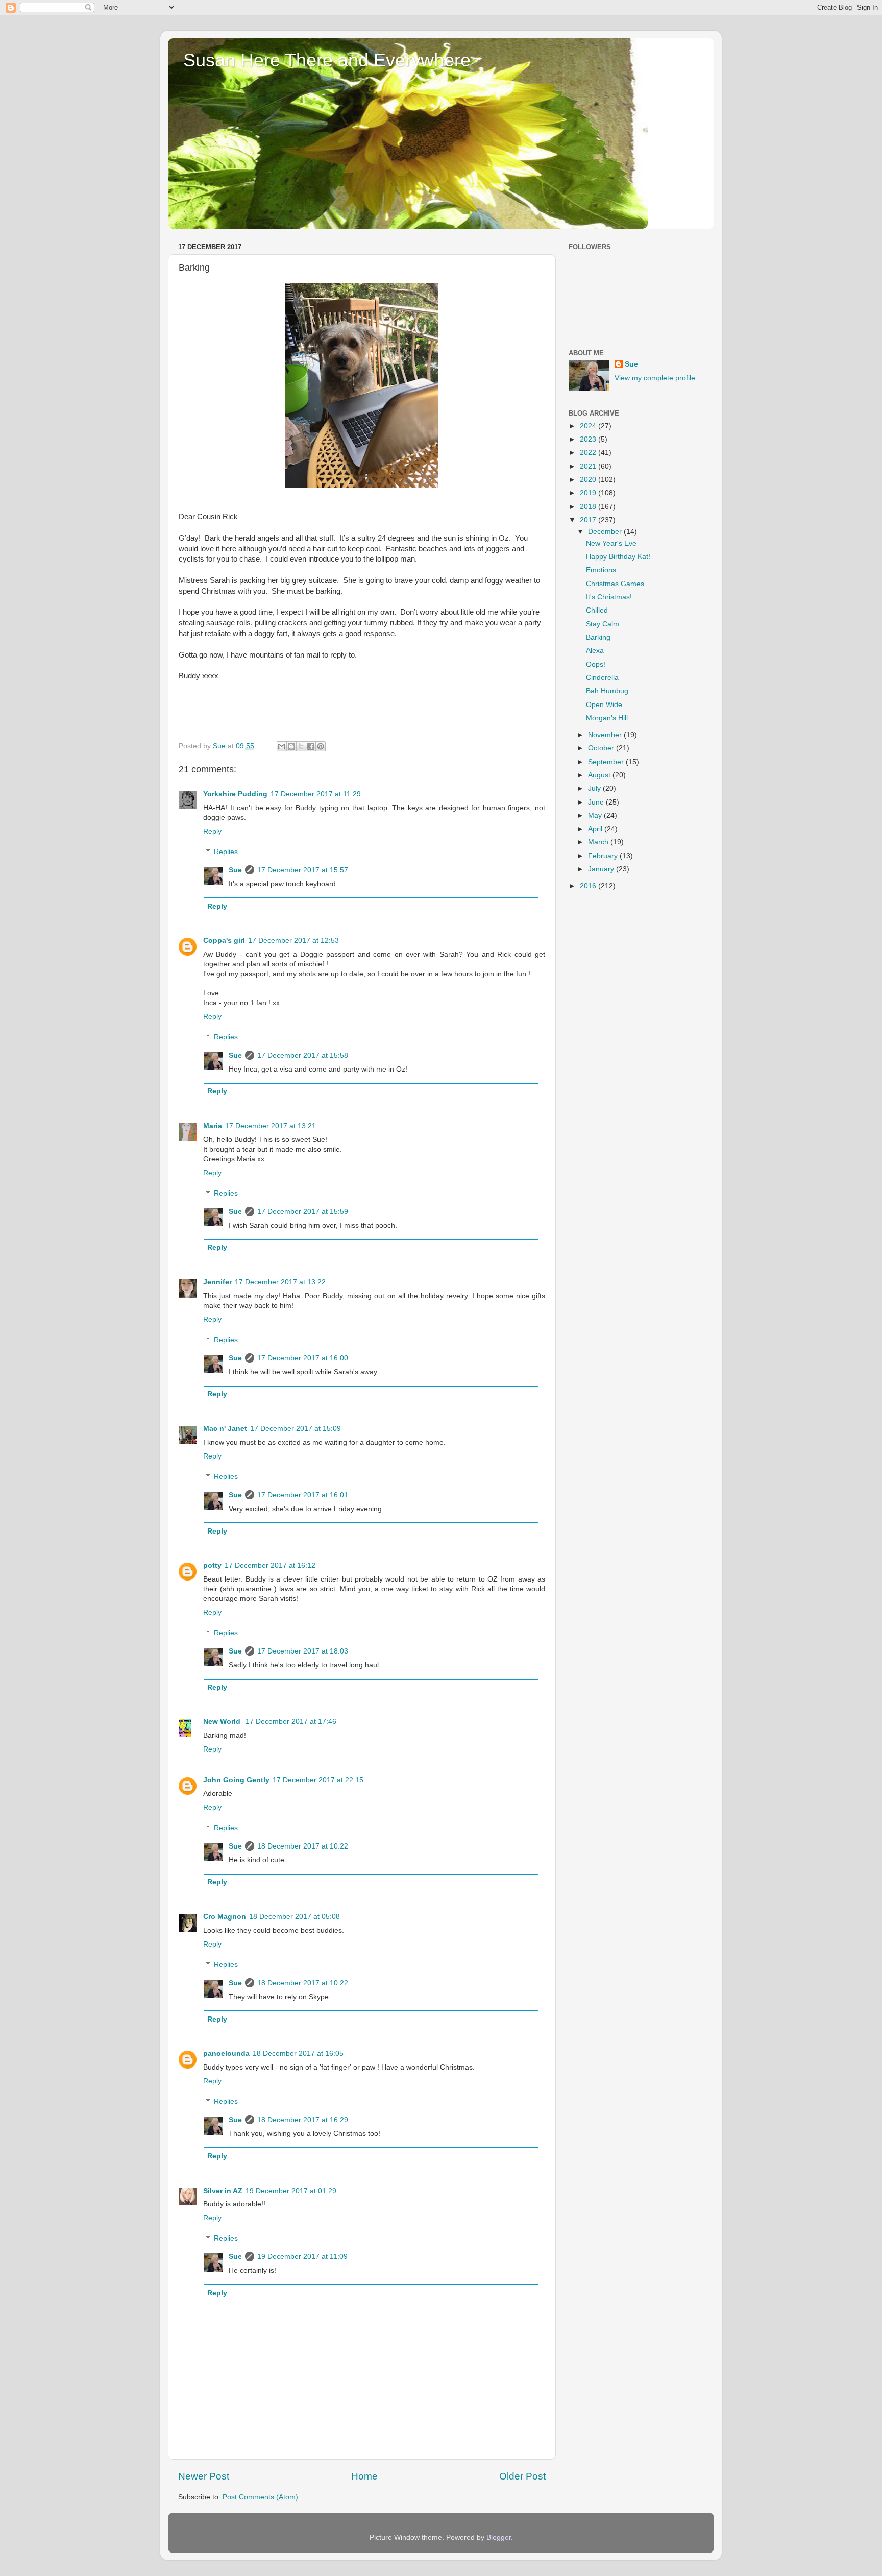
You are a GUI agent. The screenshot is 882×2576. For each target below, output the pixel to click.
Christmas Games (615, 584)
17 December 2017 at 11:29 (316, 794)
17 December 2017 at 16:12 (270, 1565)
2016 (589, 886)
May (596, 816)
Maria (213, 1126)
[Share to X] (301, 746)
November (606, 735)
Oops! (596, 664)
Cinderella (602, 678)
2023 (589, 439)
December (606, 532)
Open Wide (604, 705)
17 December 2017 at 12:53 (293, 941)
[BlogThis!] (291, 746)
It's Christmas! (609, 597)
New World (223, 1722)
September (607, 762)
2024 (589, 426)
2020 (589, 480)
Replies (226, 852)
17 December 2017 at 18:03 (303, 1651)
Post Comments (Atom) (260, 2497)
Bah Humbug (607, 691)
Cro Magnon (225, 1917)
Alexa (595, 651)
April (596, 829)
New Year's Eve (611, 543)
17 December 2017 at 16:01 (303, 1495)
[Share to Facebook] (311, 746)
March (599, 842)
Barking (598, 637)
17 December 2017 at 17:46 (291, 1722)
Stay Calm (603, 624)
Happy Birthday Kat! (618, 557)
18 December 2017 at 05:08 (295, 1917)
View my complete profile (655, 378)
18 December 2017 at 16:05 (298, 2053)
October (602, 748)
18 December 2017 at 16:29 (303, 2120)
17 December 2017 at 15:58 (303, 1055)
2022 (589, 453)
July (595, 788)
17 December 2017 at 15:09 (296, 1429)
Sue (235, 870)
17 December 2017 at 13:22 (280, 1282)
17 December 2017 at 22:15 (318, 1780)
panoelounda (226, 2053)
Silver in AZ (223, 2191)
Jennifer (217, 1282)
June (597, 802)
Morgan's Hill (607, 718)
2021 (589, 466)
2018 (589, 507)
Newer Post (204, 2476)
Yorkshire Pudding (235, 794)
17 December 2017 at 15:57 (303, 870)
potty (212, 1565)
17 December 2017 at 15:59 (303, 1212)
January (602, 869)
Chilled (597, 610)
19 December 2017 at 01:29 (291, 2191)
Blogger (499, 2537)
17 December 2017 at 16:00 (303, 1358)
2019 (589, 493)
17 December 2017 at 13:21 (271, 1126)
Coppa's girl (224, 941)
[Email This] (282, 746)
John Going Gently (236, 1780)
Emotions (601, 570)
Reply (212, 831)
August (600, 775)
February (604, 856)
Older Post (522, 2476)
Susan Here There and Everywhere (327, 60)
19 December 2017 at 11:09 (302, 2257)
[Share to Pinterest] (321, 746)
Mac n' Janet (225, 1429)
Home (364, 2476)
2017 (589, 520)
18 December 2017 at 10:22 (303, 1846)
